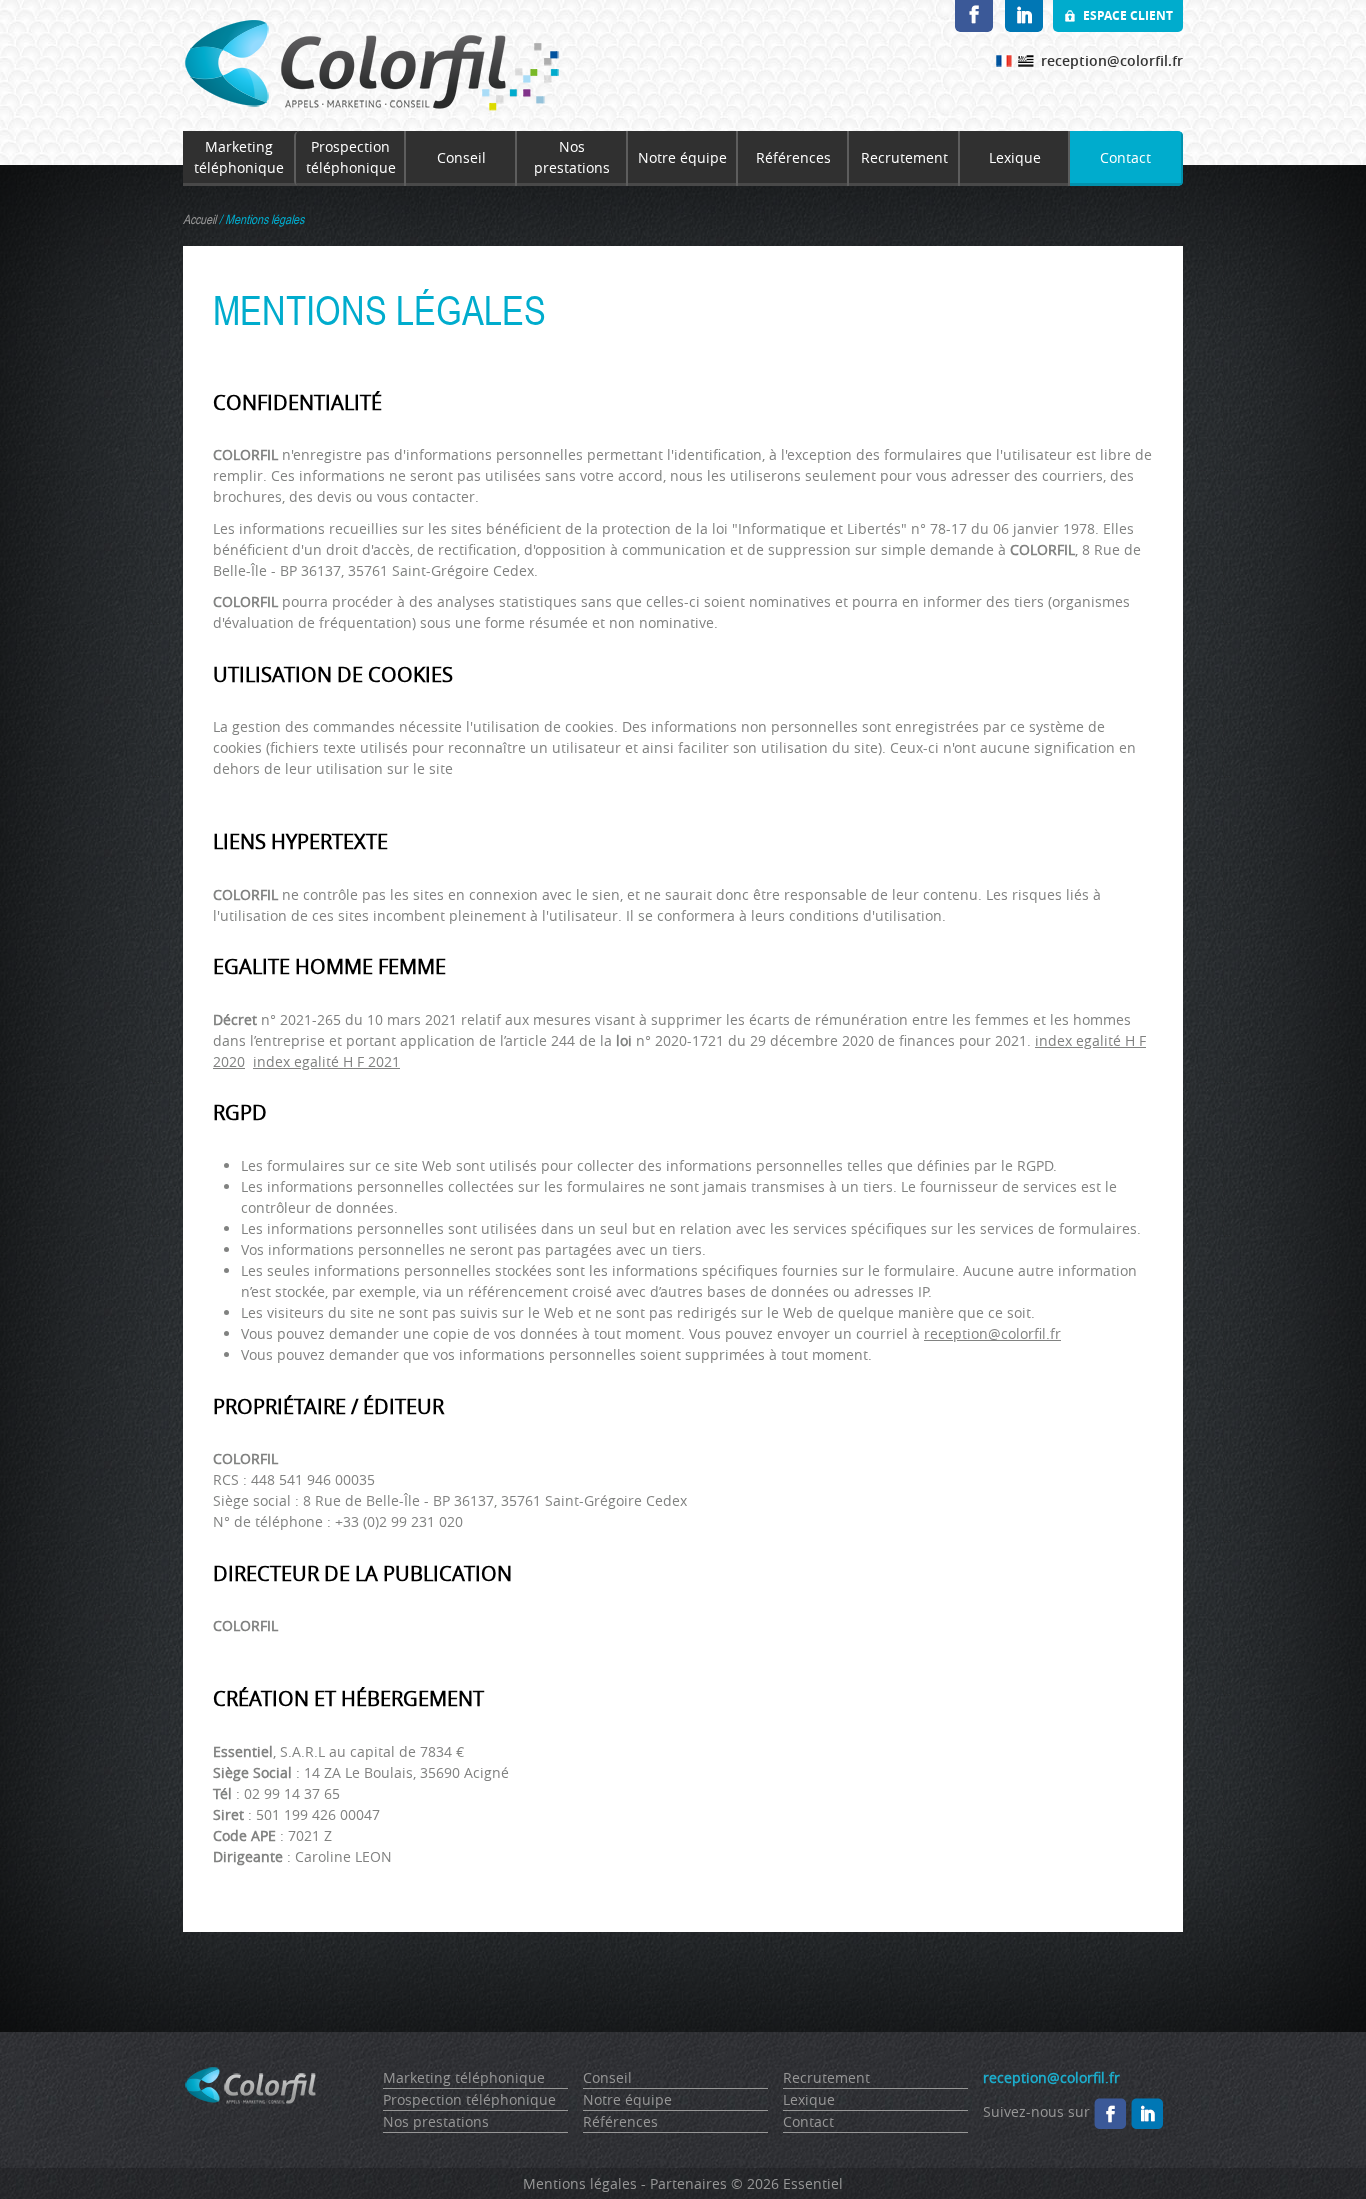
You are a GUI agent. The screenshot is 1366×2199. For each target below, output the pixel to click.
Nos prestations (572, 157)
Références (793, 157)
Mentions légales (580, 2183)
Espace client (1128, 15)
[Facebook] (1110, 2111)
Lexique (1015, 157)
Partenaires (688, 2183)
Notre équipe (682, 157)
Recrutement (904, 157)
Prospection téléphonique (351, 157)
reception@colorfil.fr (1112, 60)
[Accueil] (371, 65)
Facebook (974, 16)
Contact (1125, 157)
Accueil (199, 219)
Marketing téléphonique (239, 157)
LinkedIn (1024, 16)
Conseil (461, 157)
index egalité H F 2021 (326, 1061)
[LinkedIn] (1147, 2111)
